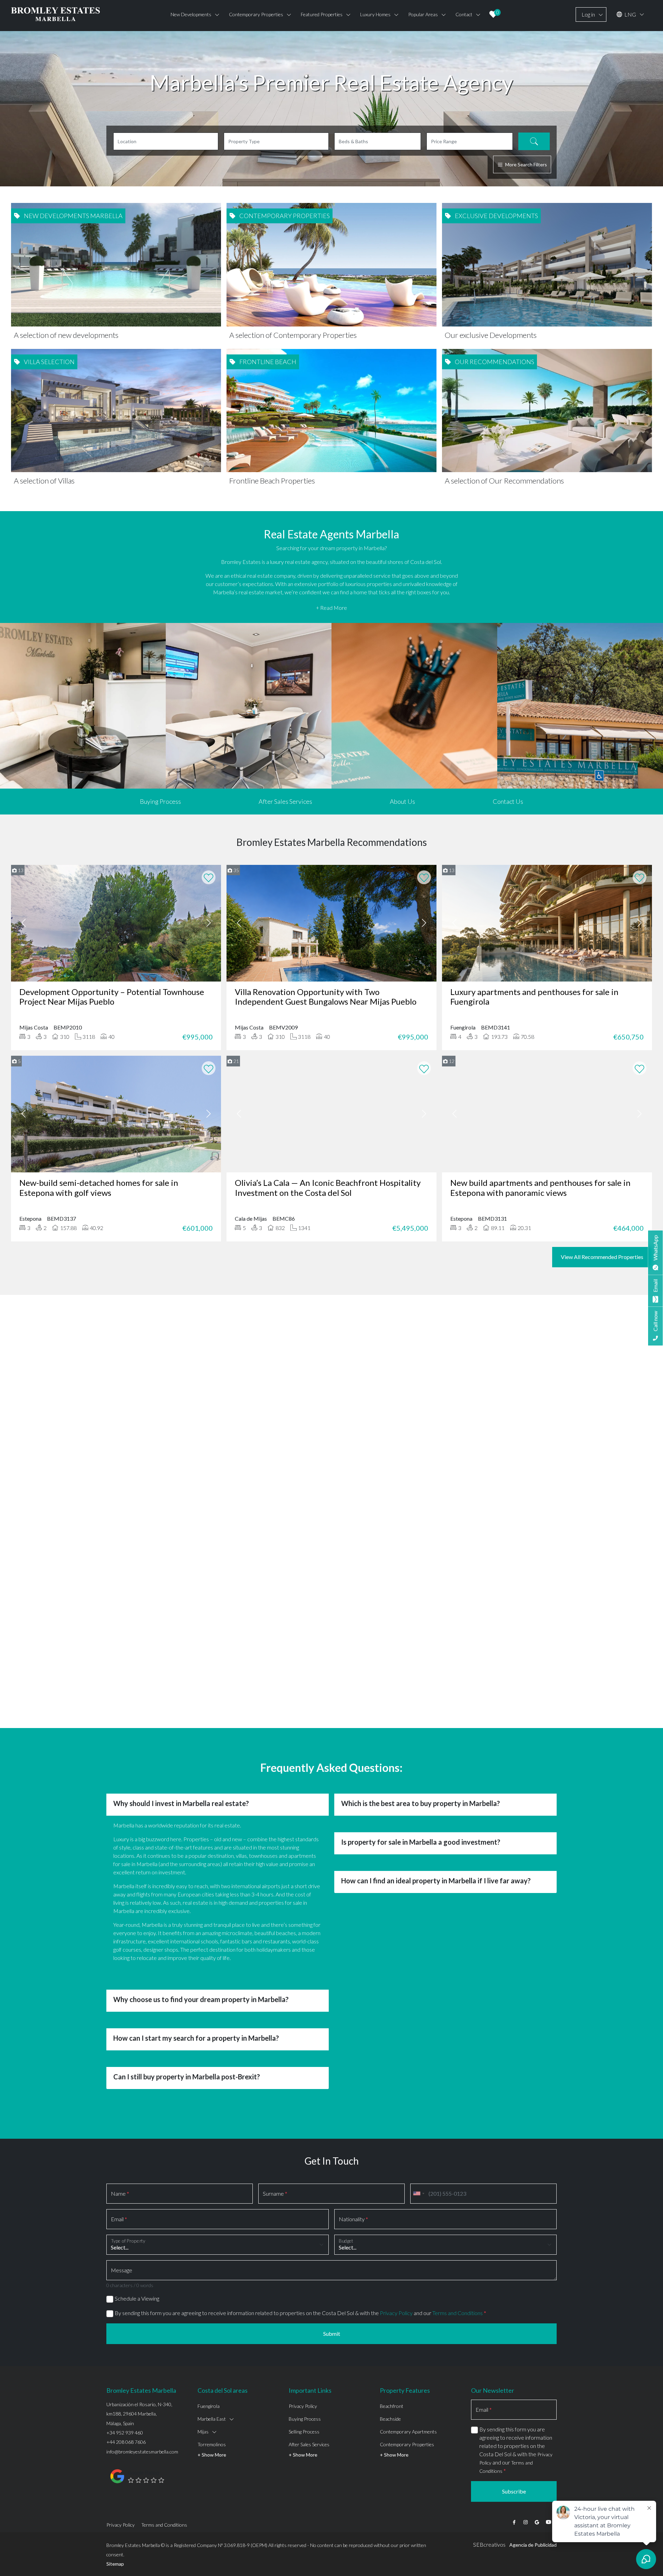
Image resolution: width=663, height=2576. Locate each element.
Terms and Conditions (458, 2280)
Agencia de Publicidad (533, 2512)
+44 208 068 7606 (126, 2409)
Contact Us (508, 801)
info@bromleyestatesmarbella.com (142, 2418)
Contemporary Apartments (408, 2398)
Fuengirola (209, 2373)
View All (332, 1468)
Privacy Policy (396, 2280)
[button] (110, 1418)
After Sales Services (285, 801)
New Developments (191, 14)
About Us (402, 801)
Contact (464, 14)
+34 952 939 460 (125, 2399)
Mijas (203, 2398)
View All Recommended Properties (602, 1257)
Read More (331, 1420)
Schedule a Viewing (137, 2265)
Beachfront (392, 2373)
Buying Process (160, 801)
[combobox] (419, 2160)
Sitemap (115, 2531)
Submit (332, 2300)
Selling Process (304, 2398)
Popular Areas (423, 14)
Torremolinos (212, 2411)
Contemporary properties (256, 14)
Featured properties (322, 14)
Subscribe (514, 2458)
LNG (630, 14)
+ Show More (212, 2422)
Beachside (390, 2386)
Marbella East (212, 2386)
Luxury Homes (375, 14)
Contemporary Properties (407, 2411)
